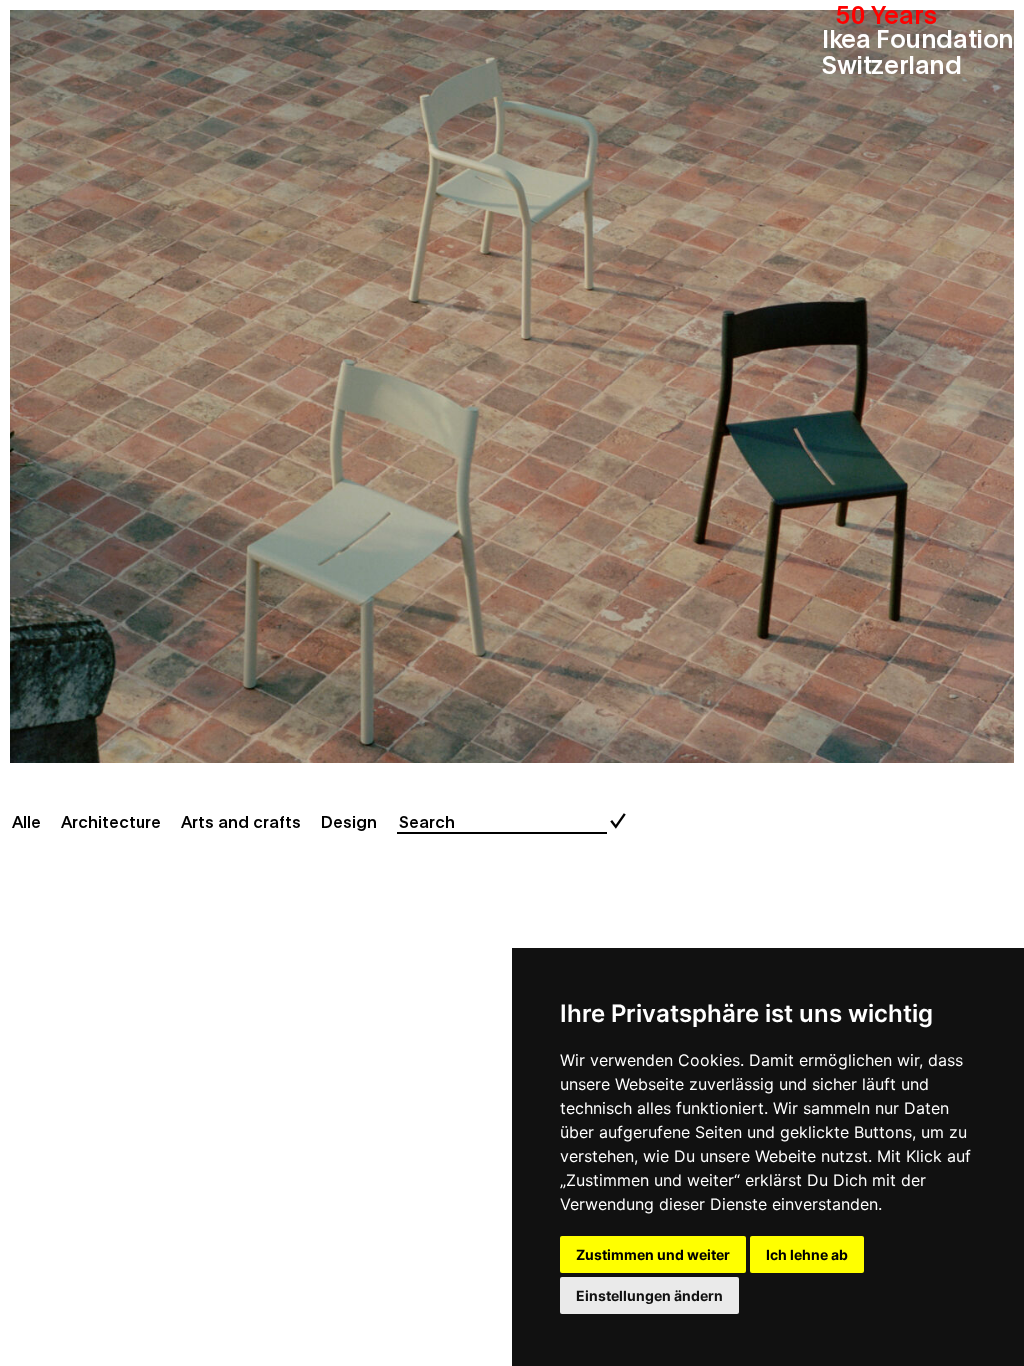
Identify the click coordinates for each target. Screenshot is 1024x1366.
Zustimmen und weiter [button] (653, 1254)
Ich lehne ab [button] (807, 1254)
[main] (512, 683)
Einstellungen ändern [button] (649, 1295)
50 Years (886, 12)
